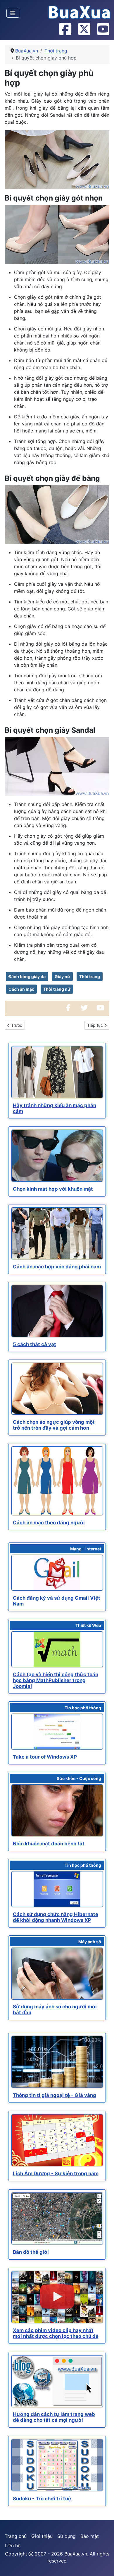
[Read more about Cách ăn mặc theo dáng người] (57, 1481)
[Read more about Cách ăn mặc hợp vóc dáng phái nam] (57, 1233)
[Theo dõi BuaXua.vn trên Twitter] (84, 30)
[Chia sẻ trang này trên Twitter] (84, 1008)
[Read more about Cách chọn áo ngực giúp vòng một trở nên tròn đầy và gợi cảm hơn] (57, 1389)
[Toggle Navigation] (13, 13)
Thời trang (90, 976)
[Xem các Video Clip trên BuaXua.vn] (100, 1008)
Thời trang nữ (57, 989)
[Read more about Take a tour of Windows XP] (57, 1732)
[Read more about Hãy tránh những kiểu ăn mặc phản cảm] (57, 1072)
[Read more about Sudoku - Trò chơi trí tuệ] (57, 2465)
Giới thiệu (42, 2536)
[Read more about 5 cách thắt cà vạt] (57, 1311)
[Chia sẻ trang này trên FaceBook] (68, 1008)
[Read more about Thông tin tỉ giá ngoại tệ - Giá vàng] (57, 2062)
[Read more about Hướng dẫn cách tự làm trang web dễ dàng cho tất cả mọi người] (57, 2381)
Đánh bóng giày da (27, 976)
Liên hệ (13, 2546)
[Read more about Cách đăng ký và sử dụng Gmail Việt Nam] (57, 1573)
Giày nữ (62, 976)
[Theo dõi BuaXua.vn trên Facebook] (65, 30)
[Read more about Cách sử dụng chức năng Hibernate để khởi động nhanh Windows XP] (57, 1889)
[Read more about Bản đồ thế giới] (57, 2218)
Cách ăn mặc (21, 989)
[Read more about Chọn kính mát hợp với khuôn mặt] (57, 1156)
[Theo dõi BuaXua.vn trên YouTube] (103, 30)
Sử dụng (66, 2536)
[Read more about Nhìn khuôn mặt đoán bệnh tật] (57, 1810)
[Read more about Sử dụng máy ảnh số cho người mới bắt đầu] (57, 1974)
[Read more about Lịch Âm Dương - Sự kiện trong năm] (57, 2140)
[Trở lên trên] (104, 2565)
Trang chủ (16, 2536)
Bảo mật (90, 2536)
